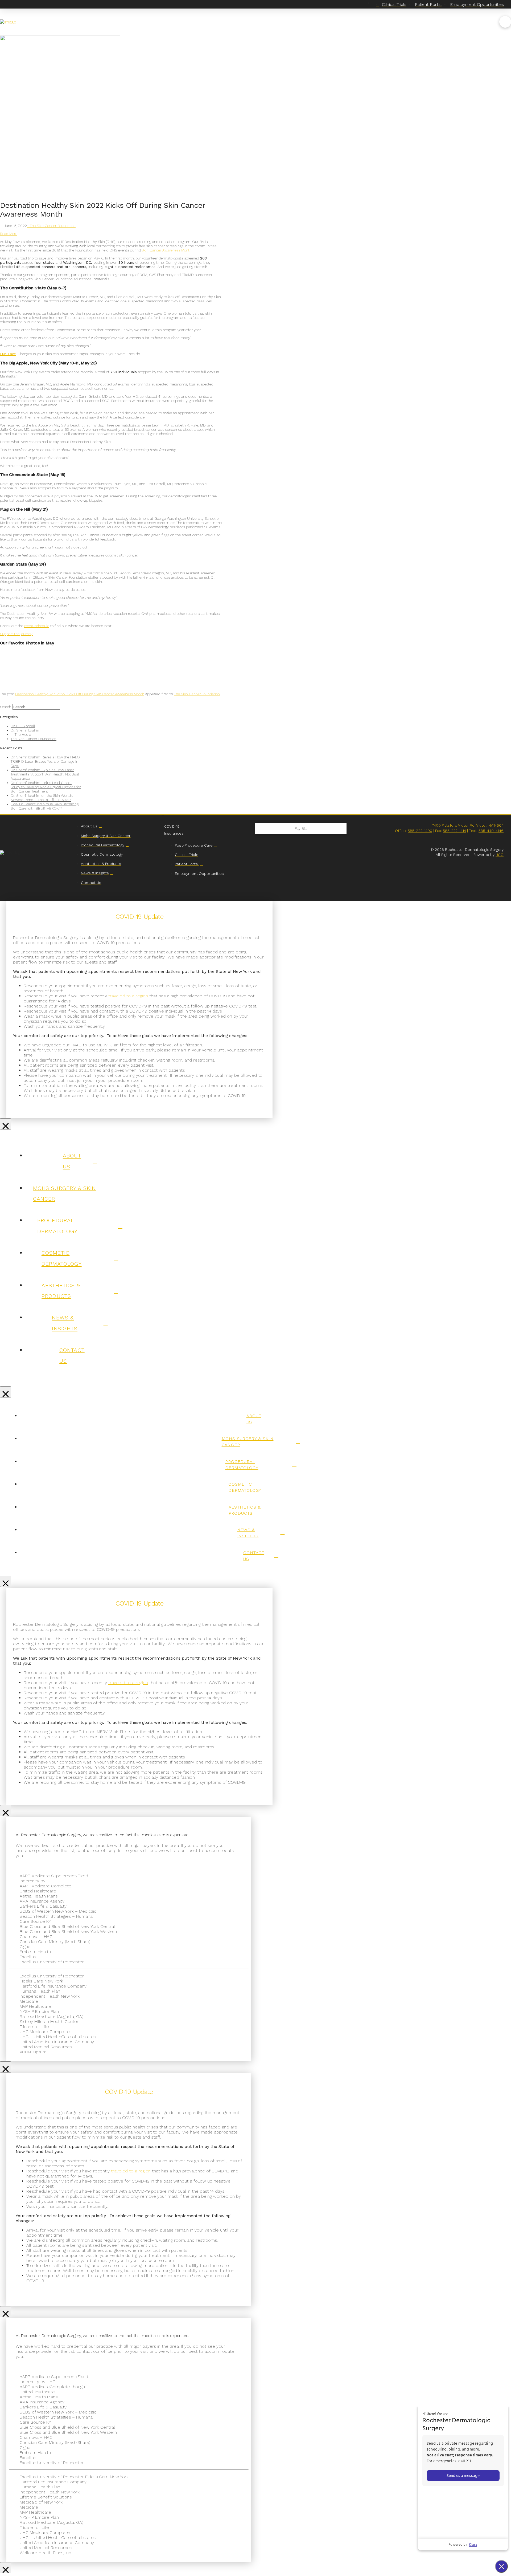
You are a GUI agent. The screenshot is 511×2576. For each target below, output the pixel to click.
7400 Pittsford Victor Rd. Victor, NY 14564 (468, 825)
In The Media (21, 734)
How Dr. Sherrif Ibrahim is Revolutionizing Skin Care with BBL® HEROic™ (45, 806)
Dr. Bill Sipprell (23, 726)
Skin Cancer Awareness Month (167, 250)
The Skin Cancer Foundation (53, 226)
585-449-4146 (491, 831)
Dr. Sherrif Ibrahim (26, 730)
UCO (500, 855)
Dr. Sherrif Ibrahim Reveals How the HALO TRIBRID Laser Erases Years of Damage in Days (45, 761)
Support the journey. (17, 634)
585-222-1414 (454, 831)
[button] (505, 22)
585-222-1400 (420, 831)
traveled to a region (128, 996)
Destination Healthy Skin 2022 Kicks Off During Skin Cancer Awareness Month (80, 694)
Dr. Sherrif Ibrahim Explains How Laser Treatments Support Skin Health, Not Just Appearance (45, 774)
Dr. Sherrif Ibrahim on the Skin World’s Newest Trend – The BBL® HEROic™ (42, 798)
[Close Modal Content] (6, 1124)
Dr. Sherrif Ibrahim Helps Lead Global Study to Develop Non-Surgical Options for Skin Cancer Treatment (46, 787)
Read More (9, 234)
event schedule (37, 626)
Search (6, 707)
